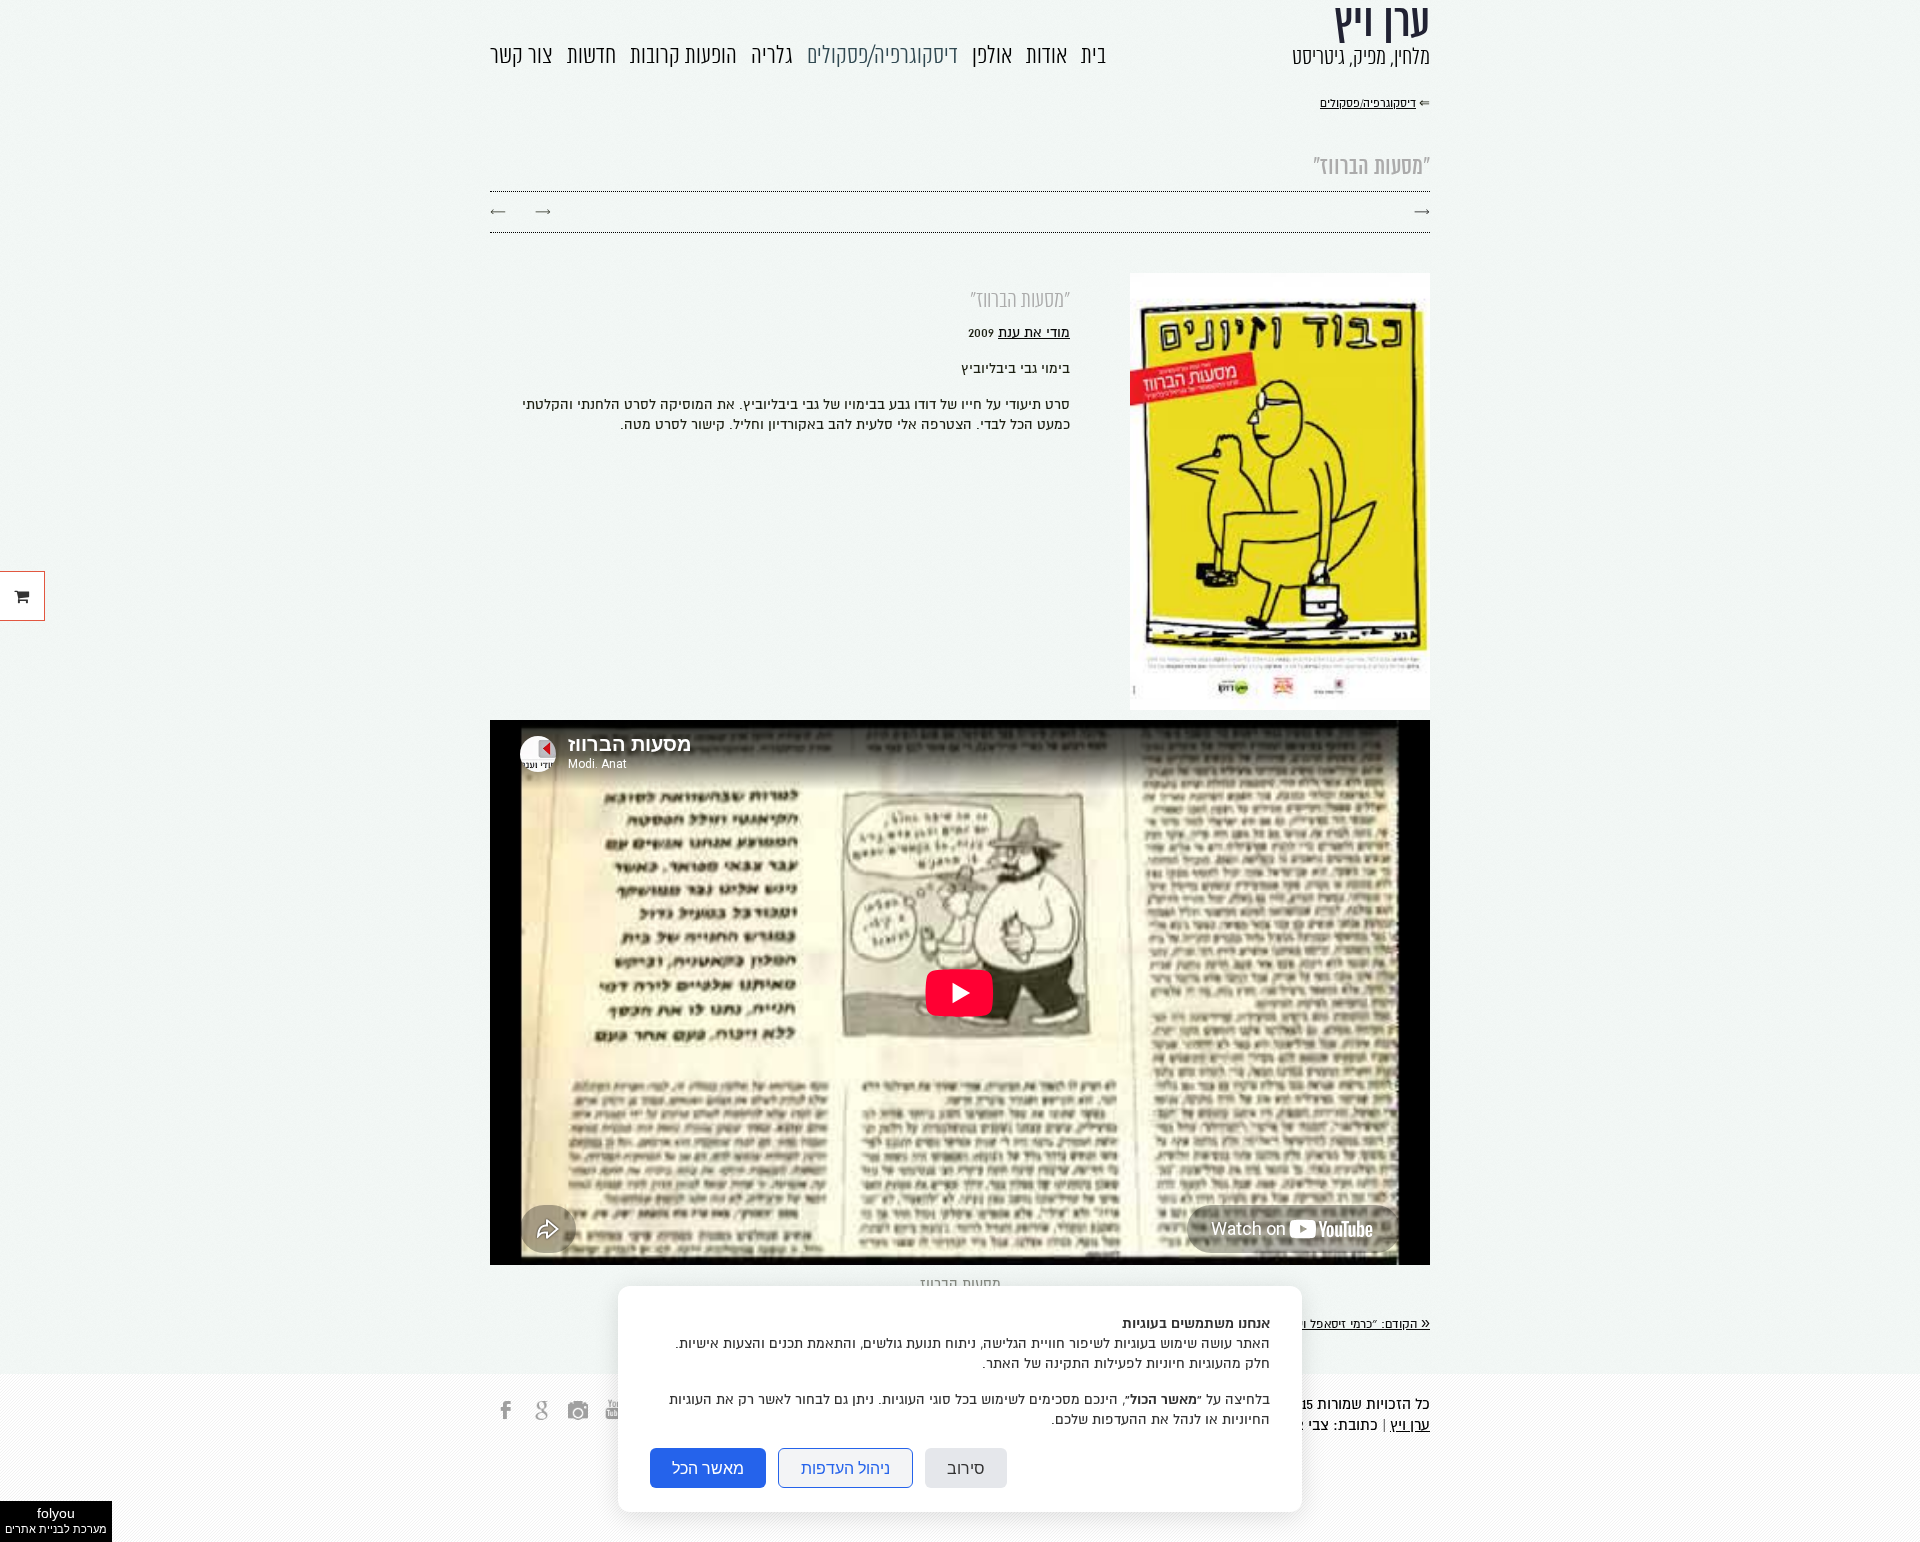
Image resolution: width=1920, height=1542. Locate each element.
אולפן (992, 57)
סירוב (966, 1468)
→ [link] (543, 211)
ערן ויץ (1410, 1425)
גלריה (772, 57)
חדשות (591, 57)
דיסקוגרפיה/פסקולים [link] (1368, 103)
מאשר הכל (708, 1468)
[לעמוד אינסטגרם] (578, 1421)
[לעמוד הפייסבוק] (506, 1421)
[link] (1347, 1324)
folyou (56, 1520)
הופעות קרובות (683, 57)
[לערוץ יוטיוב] (614, 1421)
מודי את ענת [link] (1034, 332)
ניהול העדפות (845, 1468)
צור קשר (521, 57)
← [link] (498, 211)
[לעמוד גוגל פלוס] (542, 1421)
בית (1093, 57)
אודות (1046, 57)
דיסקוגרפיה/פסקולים (882, 57)
